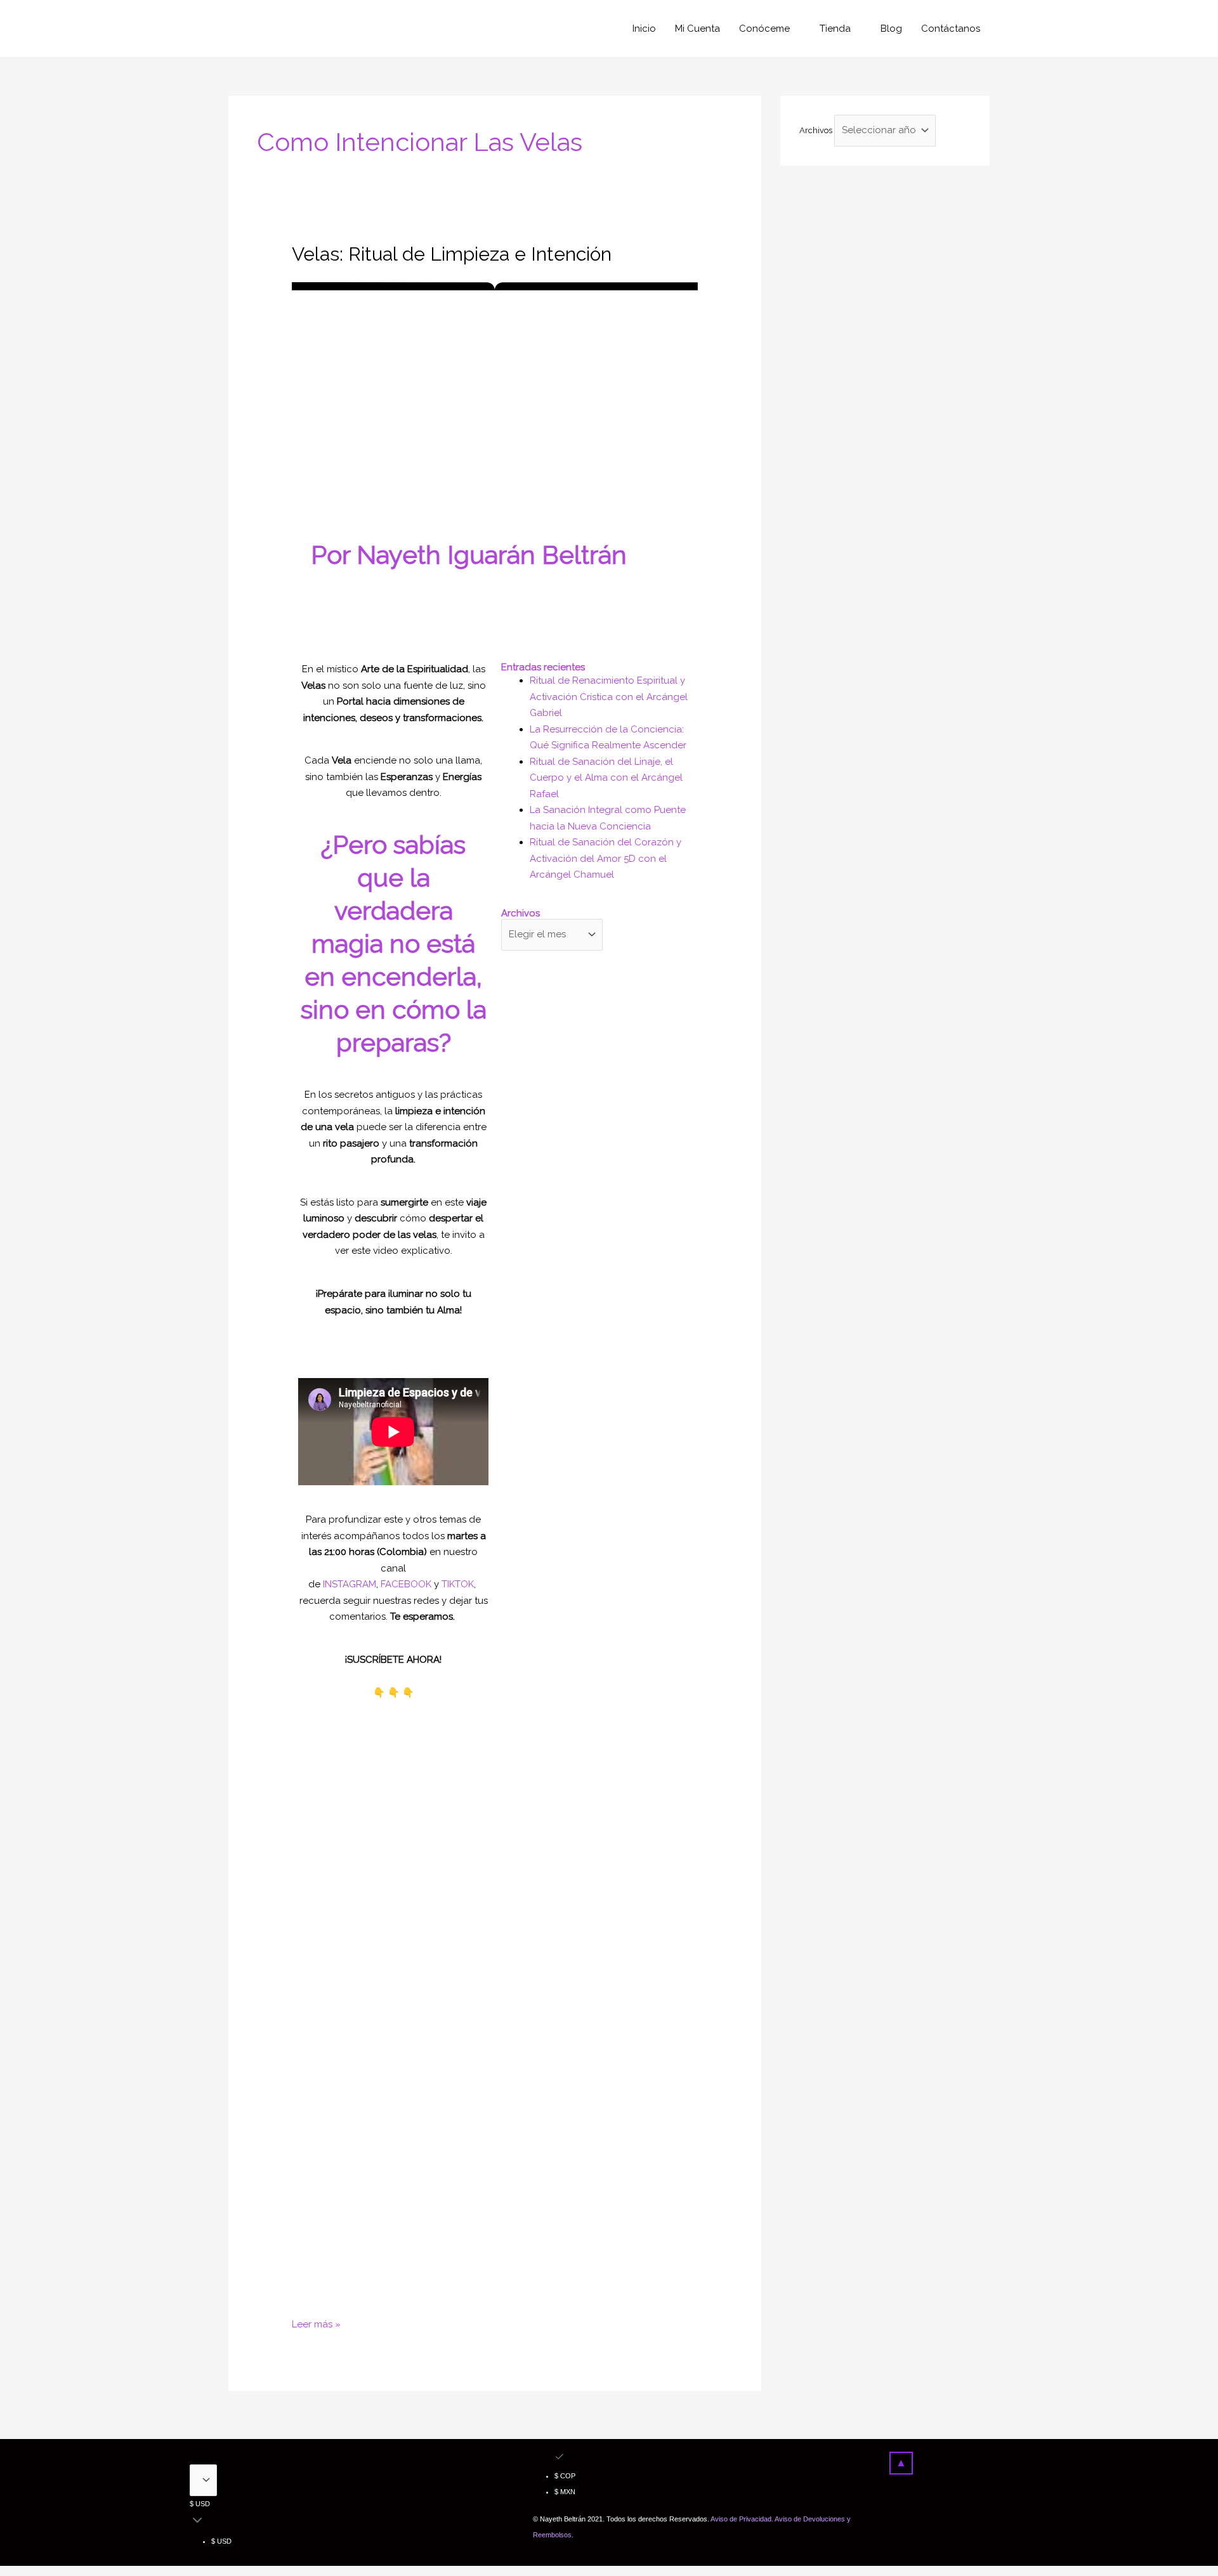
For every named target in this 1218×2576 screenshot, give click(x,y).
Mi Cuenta (697, 29)
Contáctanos (951, 29)
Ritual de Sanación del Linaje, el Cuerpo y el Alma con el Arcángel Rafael (606, 778)
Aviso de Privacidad (741, 2519)
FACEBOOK (406, 1584)
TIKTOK (458, 1584)
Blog (891, 29)
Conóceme (764, 29)
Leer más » (316, 2323)
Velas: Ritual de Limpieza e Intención (452, 254)
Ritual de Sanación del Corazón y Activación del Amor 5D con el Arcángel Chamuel (606, 858)
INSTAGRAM (350, 1584)
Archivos (816, 130)
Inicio (644, 29)
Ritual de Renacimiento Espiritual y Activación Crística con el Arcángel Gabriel (609, 697)
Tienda (835, 29)
